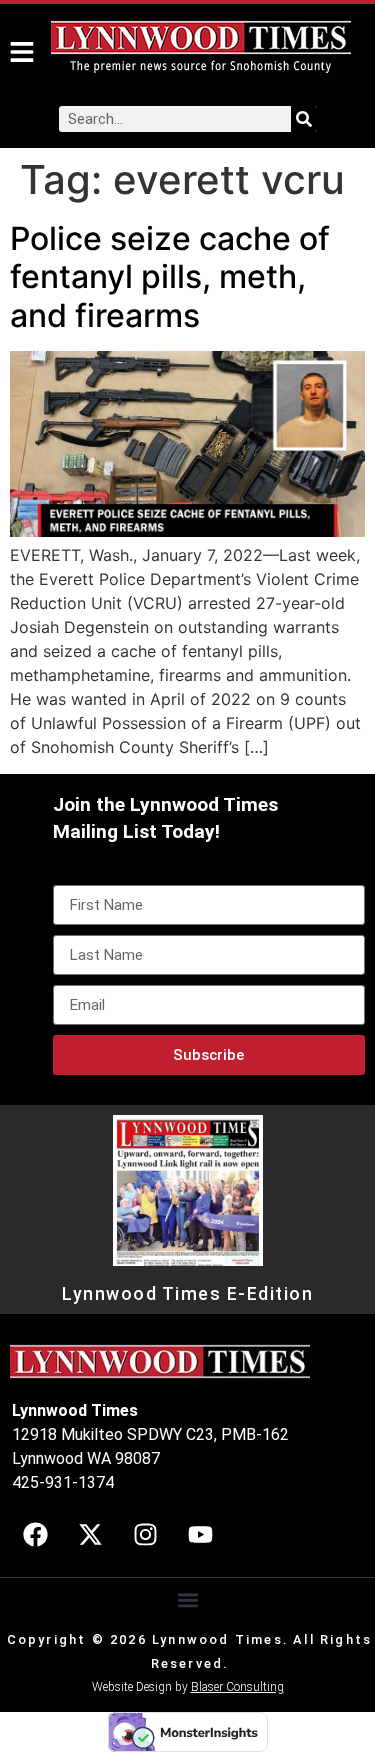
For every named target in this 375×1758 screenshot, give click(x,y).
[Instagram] (145, 1534)
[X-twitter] (90, 1534)
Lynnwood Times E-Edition (187, 1294)
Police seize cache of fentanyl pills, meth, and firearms (170, 277)
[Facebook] (35, 1534)
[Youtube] (200, 1534)
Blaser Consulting (237, 1687)
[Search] (304, 119)
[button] (187, 1599)
